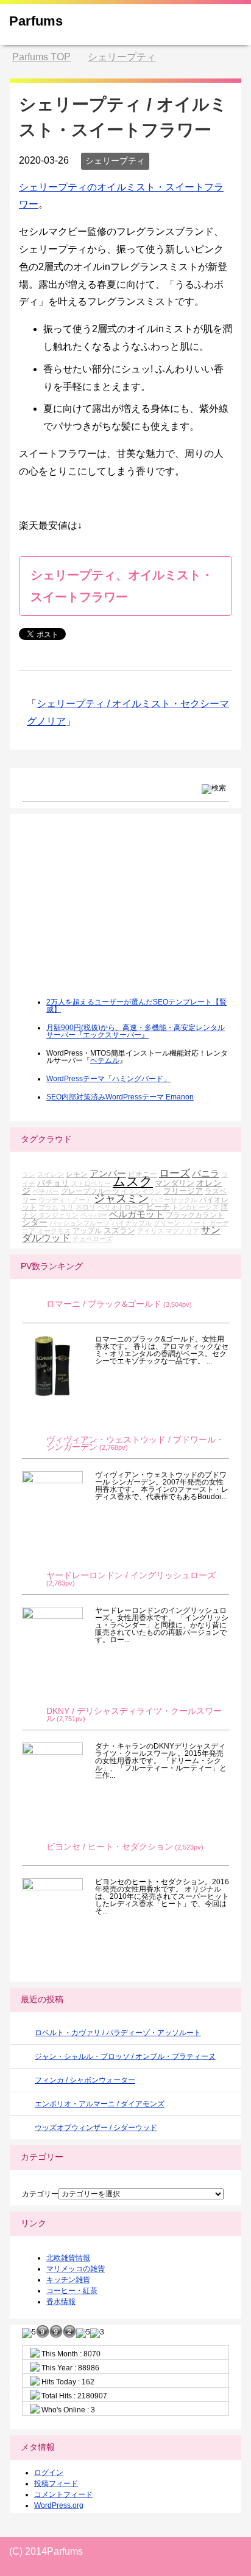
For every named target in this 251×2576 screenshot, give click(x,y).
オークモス (54, 1231)
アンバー (108, 1173)
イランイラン (141, 1191)
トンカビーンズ (195, 1207)
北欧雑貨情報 (68, 2258)
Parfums (36, 21)
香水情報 (61, 2302)
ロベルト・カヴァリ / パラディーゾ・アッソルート (118, 2033)
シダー (35, 1222)
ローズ (175, 1173)
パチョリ (53, 1183)
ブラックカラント (195, 1215)
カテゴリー (40, 2194)
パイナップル (132, 1223)
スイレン (51, 1174)
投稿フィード (56, 2484)
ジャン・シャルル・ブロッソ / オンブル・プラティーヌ (125, 2056)
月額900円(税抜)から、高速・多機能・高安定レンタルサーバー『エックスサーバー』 (136, 1031)
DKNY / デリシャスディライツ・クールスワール (134, 1715)
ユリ (67, 1207)
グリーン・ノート (180, 1223)
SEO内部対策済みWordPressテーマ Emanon (120, 1097)
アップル (87, 1231)
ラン (29, 1174)
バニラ (206, 1173)
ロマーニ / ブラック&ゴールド (104, 1304)
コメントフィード (63, 2494)
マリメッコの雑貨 (76, 2269)
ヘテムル (105, 1060)
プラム (48, 1207)
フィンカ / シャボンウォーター (85, 2080)
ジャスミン (121, 1199)
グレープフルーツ (90, 1191)
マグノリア (182, 1231)
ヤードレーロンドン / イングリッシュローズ (131, 1575)
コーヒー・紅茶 (72, 2291)
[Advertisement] (113, 914)
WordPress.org (59, 2505)
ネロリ (86, 1207)
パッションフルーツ (80, 1223)
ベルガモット (136, 1214)
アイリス (150, 1231)
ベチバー (46, 1191)
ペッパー (94, 1215)
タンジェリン (58, 1215)
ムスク (133, 1182)
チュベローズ (93, 1239)
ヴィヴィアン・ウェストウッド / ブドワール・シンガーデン (135, 1443)
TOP (41, 57)
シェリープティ (115, 161)
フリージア (183, 1191)
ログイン (49, 2473)
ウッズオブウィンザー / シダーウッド (96, 2128)
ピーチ (158, 1207)
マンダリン (175, 1183)
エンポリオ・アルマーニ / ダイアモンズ (100, 2104)
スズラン (119, 1231)
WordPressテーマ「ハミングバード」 (108, 1079)
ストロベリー (91, 1183)
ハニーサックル (174, 1200)
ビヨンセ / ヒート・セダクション (110, 1847)
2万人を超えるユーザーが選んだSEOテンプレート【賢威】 (136, 1006)
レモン (77, 1174)
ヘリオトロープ (121, 1207)
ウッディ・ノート (65, 1200)
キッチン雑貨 (68, 2280)
